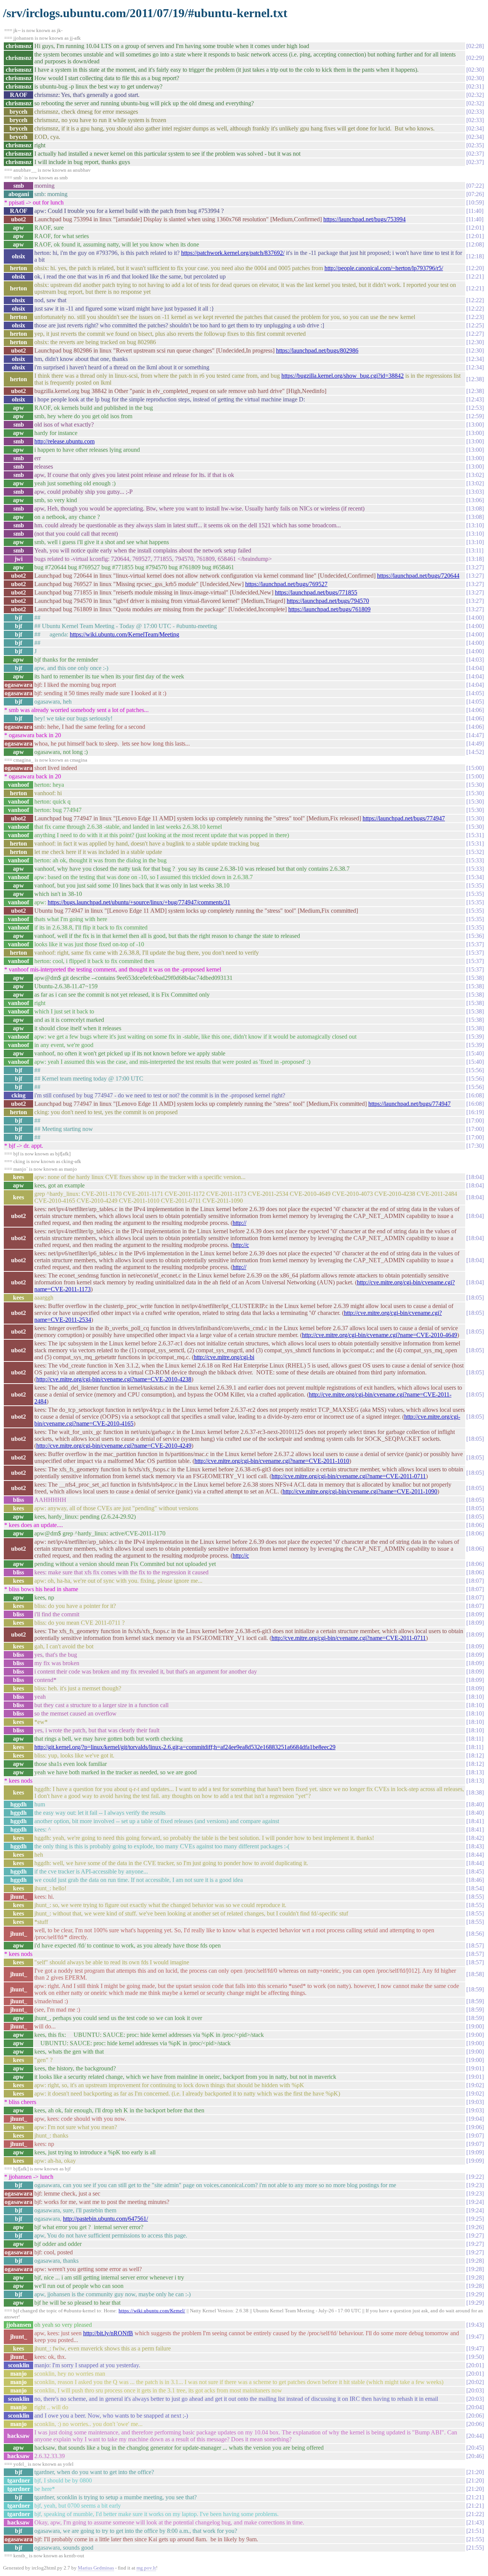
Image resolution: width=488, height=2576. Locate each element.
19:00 (475, 2026)
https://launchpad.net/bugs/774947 (404, 818)
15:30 (475, 785)
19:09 (475, 2152)
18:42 (475, 1838)
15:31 (475, 835)
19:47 (475, 2337)
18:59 (475, 1989)
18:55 (475, 1897)
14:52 (475, 752)
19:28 (475, 2261)
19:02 (475, 2085)
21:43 (475, 2522)
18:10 (475, 1697)
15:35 (475, 885)
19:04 (475, 2119)
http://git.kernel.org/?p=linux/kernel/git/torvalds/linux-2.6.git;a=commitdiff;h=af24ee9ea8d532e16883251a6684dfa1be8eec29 (185, 1747)
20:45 (475, 2448)
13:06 (475, 500)
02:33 (475, 112)
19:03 (475, 2102)
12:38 (475, 379)
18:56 (475, 1934)
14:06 (475, 710)
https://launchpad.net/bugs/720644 (418, 576)
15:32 (475, 852)
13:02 (475, 475)
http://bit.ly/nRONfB (108, 2333)
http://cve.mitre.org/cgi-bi (224, 1357)
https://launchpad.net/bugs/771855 (316, 592)
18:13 (475, 1772)
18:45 (475, 1871)
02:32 (475, 95)
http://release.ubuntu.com (64, 441)
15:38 (475, 978)
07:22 (475, 186)
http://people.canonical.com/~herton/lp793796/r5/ (384, 268)
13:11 (475, 550)
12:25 (475, 325)
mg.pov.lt (146, 2568)
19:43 (475, 2325)
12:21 (475, 276)
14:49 (475, 743)
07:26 (475, 194)
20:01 (475, 2365)
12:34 (475, 359)
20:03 (475, 2390)
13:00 (475, 425)
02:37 (475, 154)
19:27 (475, 2235)
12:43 (475, 399)
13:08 (475, 508)
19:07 (475, 2135)
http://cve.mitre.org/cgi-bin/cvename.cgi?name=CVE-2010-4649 (380, 1335)
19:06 (475, 2127)
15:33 (475, 860)
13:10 (475, 525)
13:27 (475, 567)
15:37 (475, 944)
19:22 (475, 2177)
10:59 (475, 202)
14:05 (475, 693)
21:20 (475, 2472)
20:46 (475, 2456)
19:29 (475, 2294)
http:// (239, 1223)
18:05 (475, 1298)
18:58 (475, 1974)
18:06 (475, 1525)
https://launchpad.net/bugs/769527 (286, 584)
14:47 (475, 735)
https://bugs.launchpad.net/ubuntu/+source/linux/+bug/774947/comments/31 (139, 902)
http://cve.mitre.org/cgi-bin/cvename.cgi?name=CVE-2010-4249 (114, 1446)
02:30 (475, 70)
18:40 (475, 1804)
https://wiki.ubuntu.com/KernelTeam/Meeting (124, 634)
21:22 (475, 2514)
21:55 (475, 2539)
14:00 (475, 618)
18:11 (475, 1739)
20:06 (475, 2416)
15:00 (475, 768)
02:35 (475, 145)
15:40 (475, 1053)
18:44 (475, 1855)
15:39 (475, 1037)
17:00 (475, 1120)
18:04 (475, 1177)
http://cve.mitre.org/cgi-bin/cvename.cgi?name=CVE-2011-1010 (272, 1461)
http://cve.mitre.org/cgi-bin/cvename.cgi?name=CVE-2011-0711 (349, 1476)
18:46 (475, 1880)
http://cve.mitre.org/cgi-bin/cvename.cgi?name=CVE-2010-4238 (114, 1379)
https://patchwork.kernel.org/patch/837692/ (233, 253)
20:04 (475, 2407)
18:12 (475, 1755)
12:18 (475, 256)
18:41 (475, 1821)
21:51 (475, 2531)
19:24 (475, 2202)
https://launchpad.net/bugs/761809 (329, 609)
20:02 (475, 2382)
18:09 (475, 1614)
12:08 (475, 244)
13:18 (475, 559)
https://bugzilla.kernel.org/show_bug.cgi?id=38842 (343, 376)
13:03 (475, 492)
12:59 (475, 416)
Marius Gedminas (96, 2568)
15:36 (475, 936)
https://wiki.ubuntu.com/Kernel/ (152, 2311)
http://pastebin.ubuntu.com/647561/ (105, 2219)
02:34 (475, 128)
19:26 (475, 2227)
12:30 (475, 342)
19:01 (475, 2068)
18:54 (475, 1888)
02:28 (475, 46)
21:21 (475, 2497)
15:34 (475, 877)
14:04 (475, 668)
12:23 (475, 317)
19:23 (475, 2185)
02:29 (475, 58)
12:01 (475, 228)
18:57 (475, 1945)
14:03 (475, 660)
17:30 (475, 1146)
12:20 (475, 268)
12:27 (475, 334)
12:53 (475, 408)
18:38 (475, 1792)
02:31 (475, 86)
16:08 (475, 1095)
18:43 (475, 1846)
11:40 (475, 211)
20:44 (475, 2436)
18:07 (475, 1581)
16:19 (475, 1112)
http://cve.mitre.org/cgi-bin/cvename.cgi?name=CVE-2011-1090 (360, 1491)
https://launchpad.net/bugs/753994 (364, 219)
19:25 (475, 2219)
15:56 (475, 1070)
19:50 (475, 2357)
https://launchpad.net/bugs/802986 (317, 350)
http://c (241, 1245)
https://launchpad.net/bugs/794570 (328, 601)
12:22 (475, 300)
